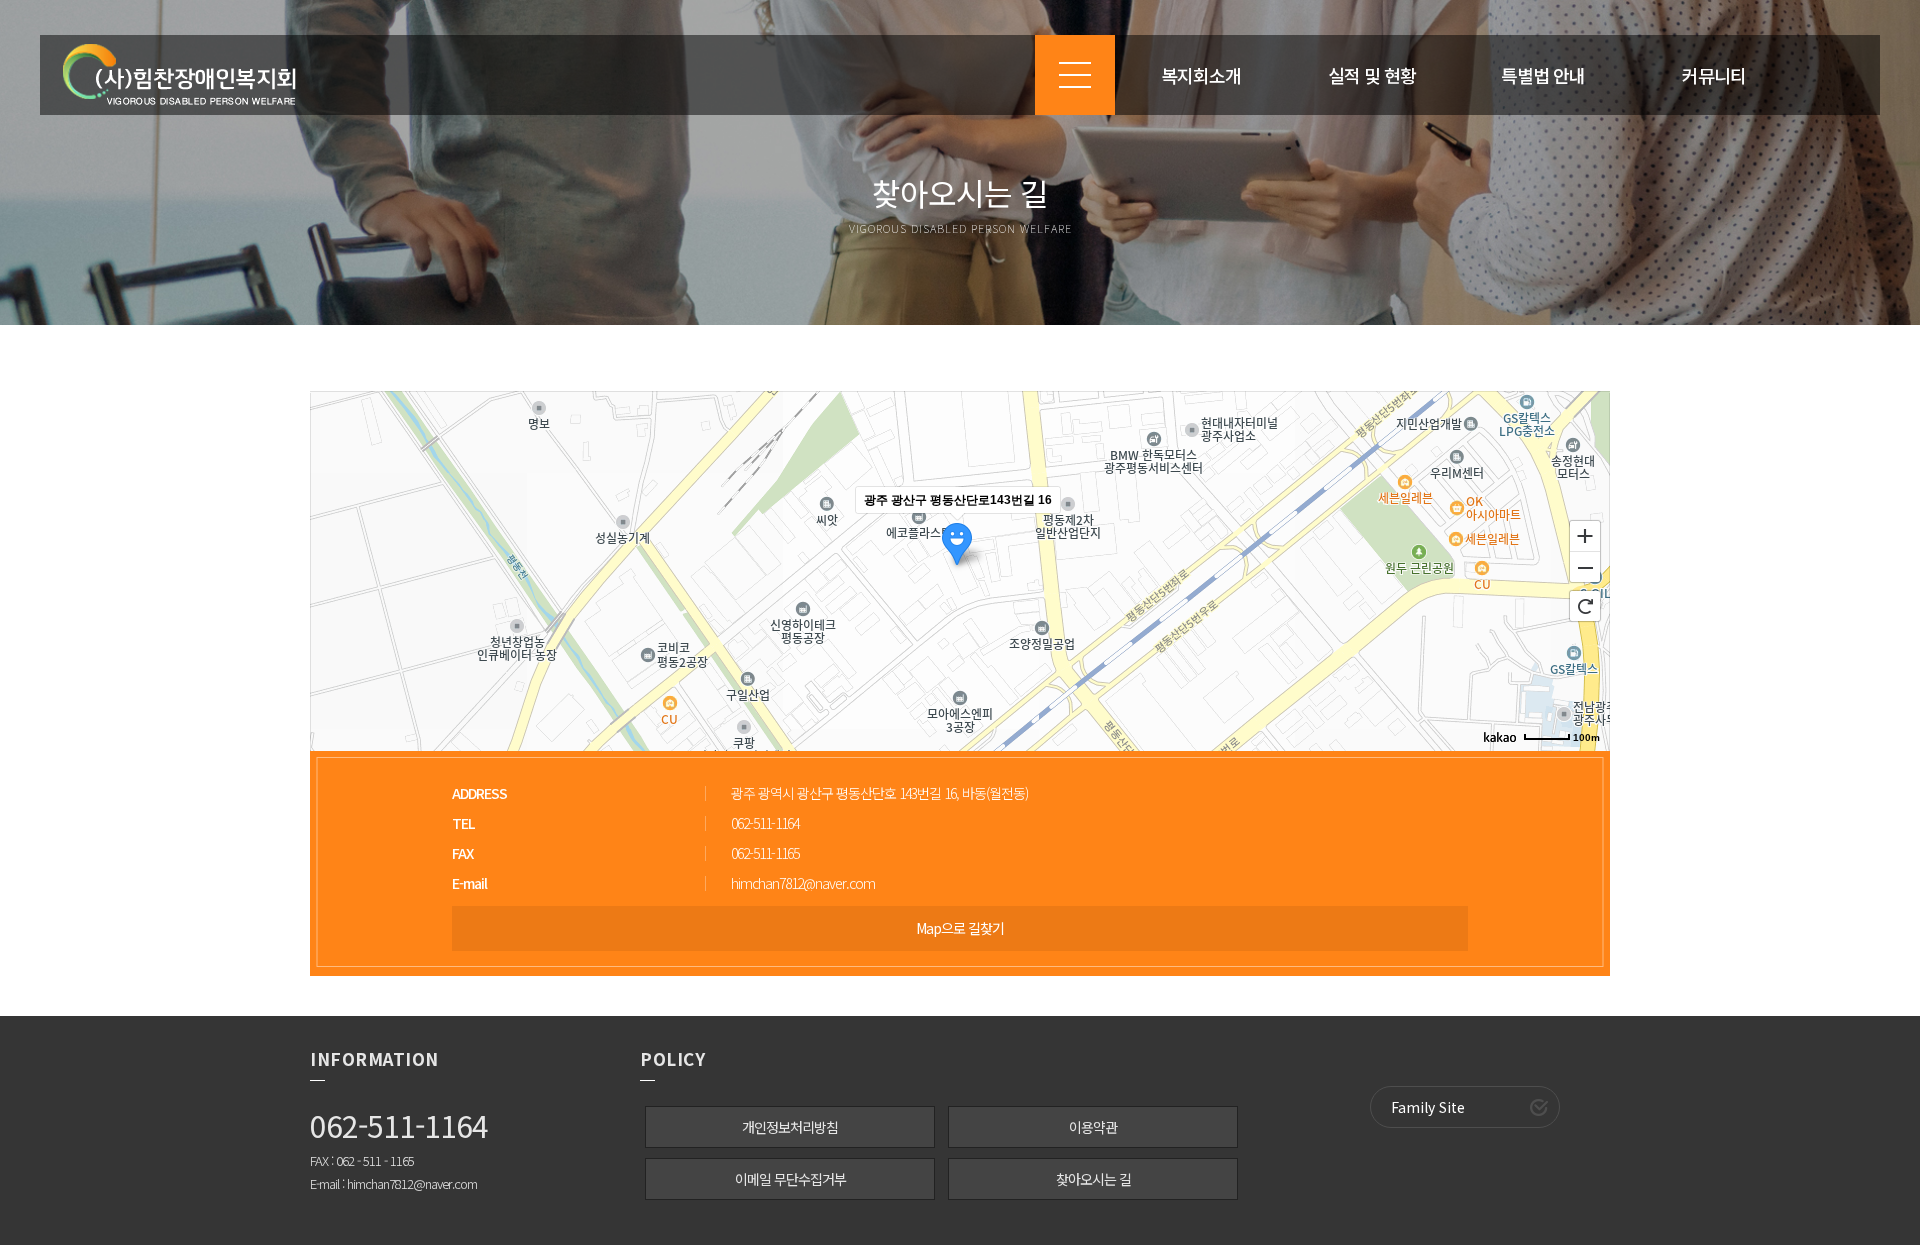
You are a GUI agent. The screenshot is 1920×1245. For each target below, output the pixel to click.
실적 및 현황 (1372, 75)
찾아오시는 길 (1093, 1179)
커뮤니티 (1714, 75)
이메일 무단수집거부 (790, 1179)
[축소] (1585, 568)
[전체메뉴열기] (1075, 75)
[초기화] (1585, 606)
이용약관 (1093, 1127)
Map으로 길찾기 (960, 928)
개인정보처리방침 (790, 1127)
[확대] (1585, 535)
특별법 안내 (1543, 75)
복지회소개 (1201, 75)
